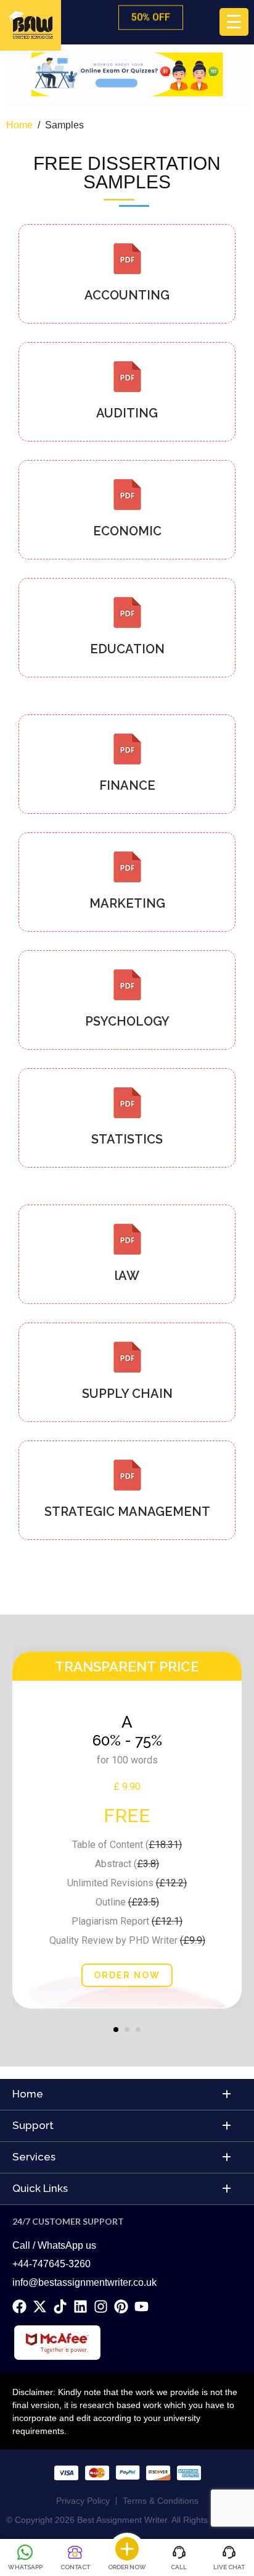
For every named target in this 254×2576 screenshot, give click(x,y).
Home (19, 125)
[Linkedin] (80, 2306)
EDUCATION (127, 649)
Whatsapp (25, 2567)
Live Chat (229, 2567)
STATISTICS (127, 1139)
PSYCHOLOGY (127, 1021)
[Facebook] (19, 2306)
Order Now (127, 2567)
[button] (116, 2030)
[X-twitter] (40, 2306)
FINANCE (127, 785)
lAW (127, 1276)
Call (179, 2567)
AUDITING (127, 413)
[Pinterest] (121, 2306)
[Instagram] (101, 2306)
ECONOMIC (127, 531)
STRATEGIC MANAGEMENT (127, 1512)
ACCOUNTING (127, 295)
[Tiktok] (60, 2306)
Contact (75, 2567)
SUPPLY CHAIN (127, 1394)
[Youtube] (141, 2306)
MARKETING (127, 903)
